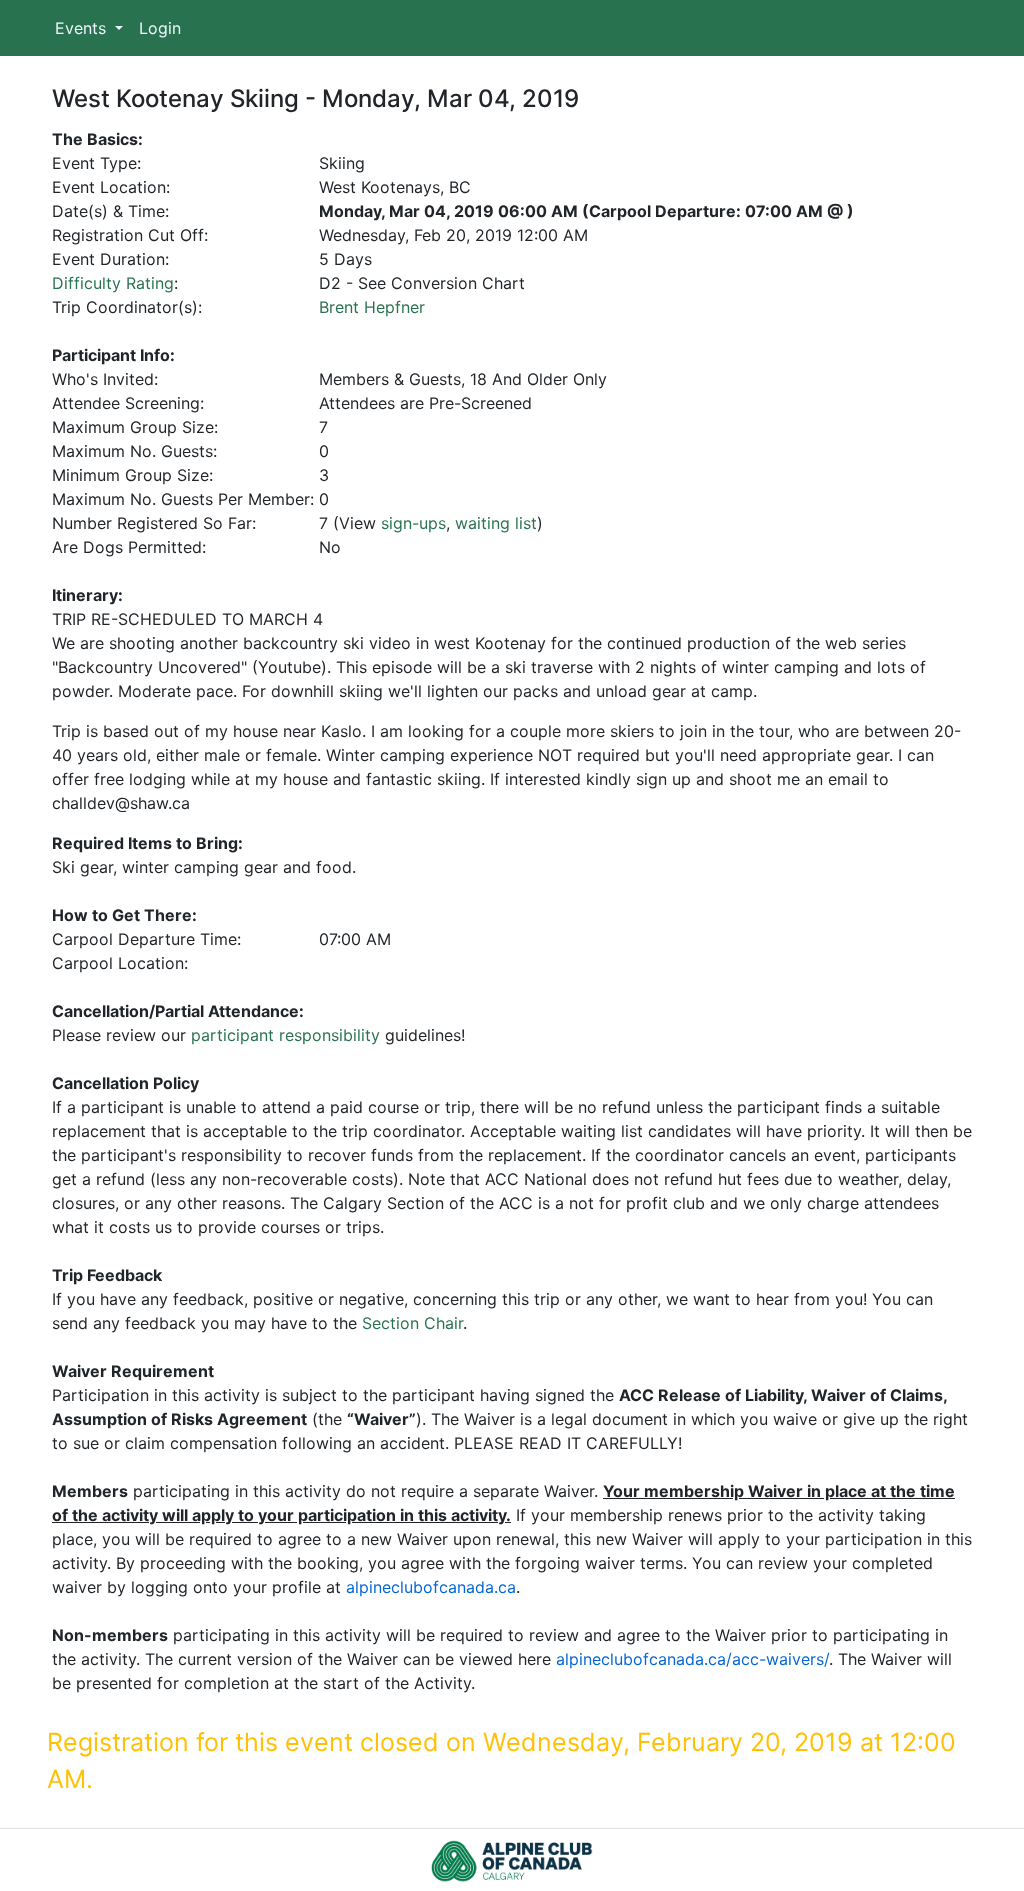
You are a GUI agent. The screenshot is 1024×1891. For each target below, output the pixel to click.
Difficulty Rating (113, 283)
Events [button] (83, 28)
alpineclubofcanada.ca (431, 1587)
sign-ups (413, 523)
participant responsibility (285, 1035)
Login (160, 28)
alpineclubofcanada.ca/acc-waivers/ (692, 1659)
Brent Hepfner (372, 307)
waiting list (496, 523)
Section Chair (412, 1323)
